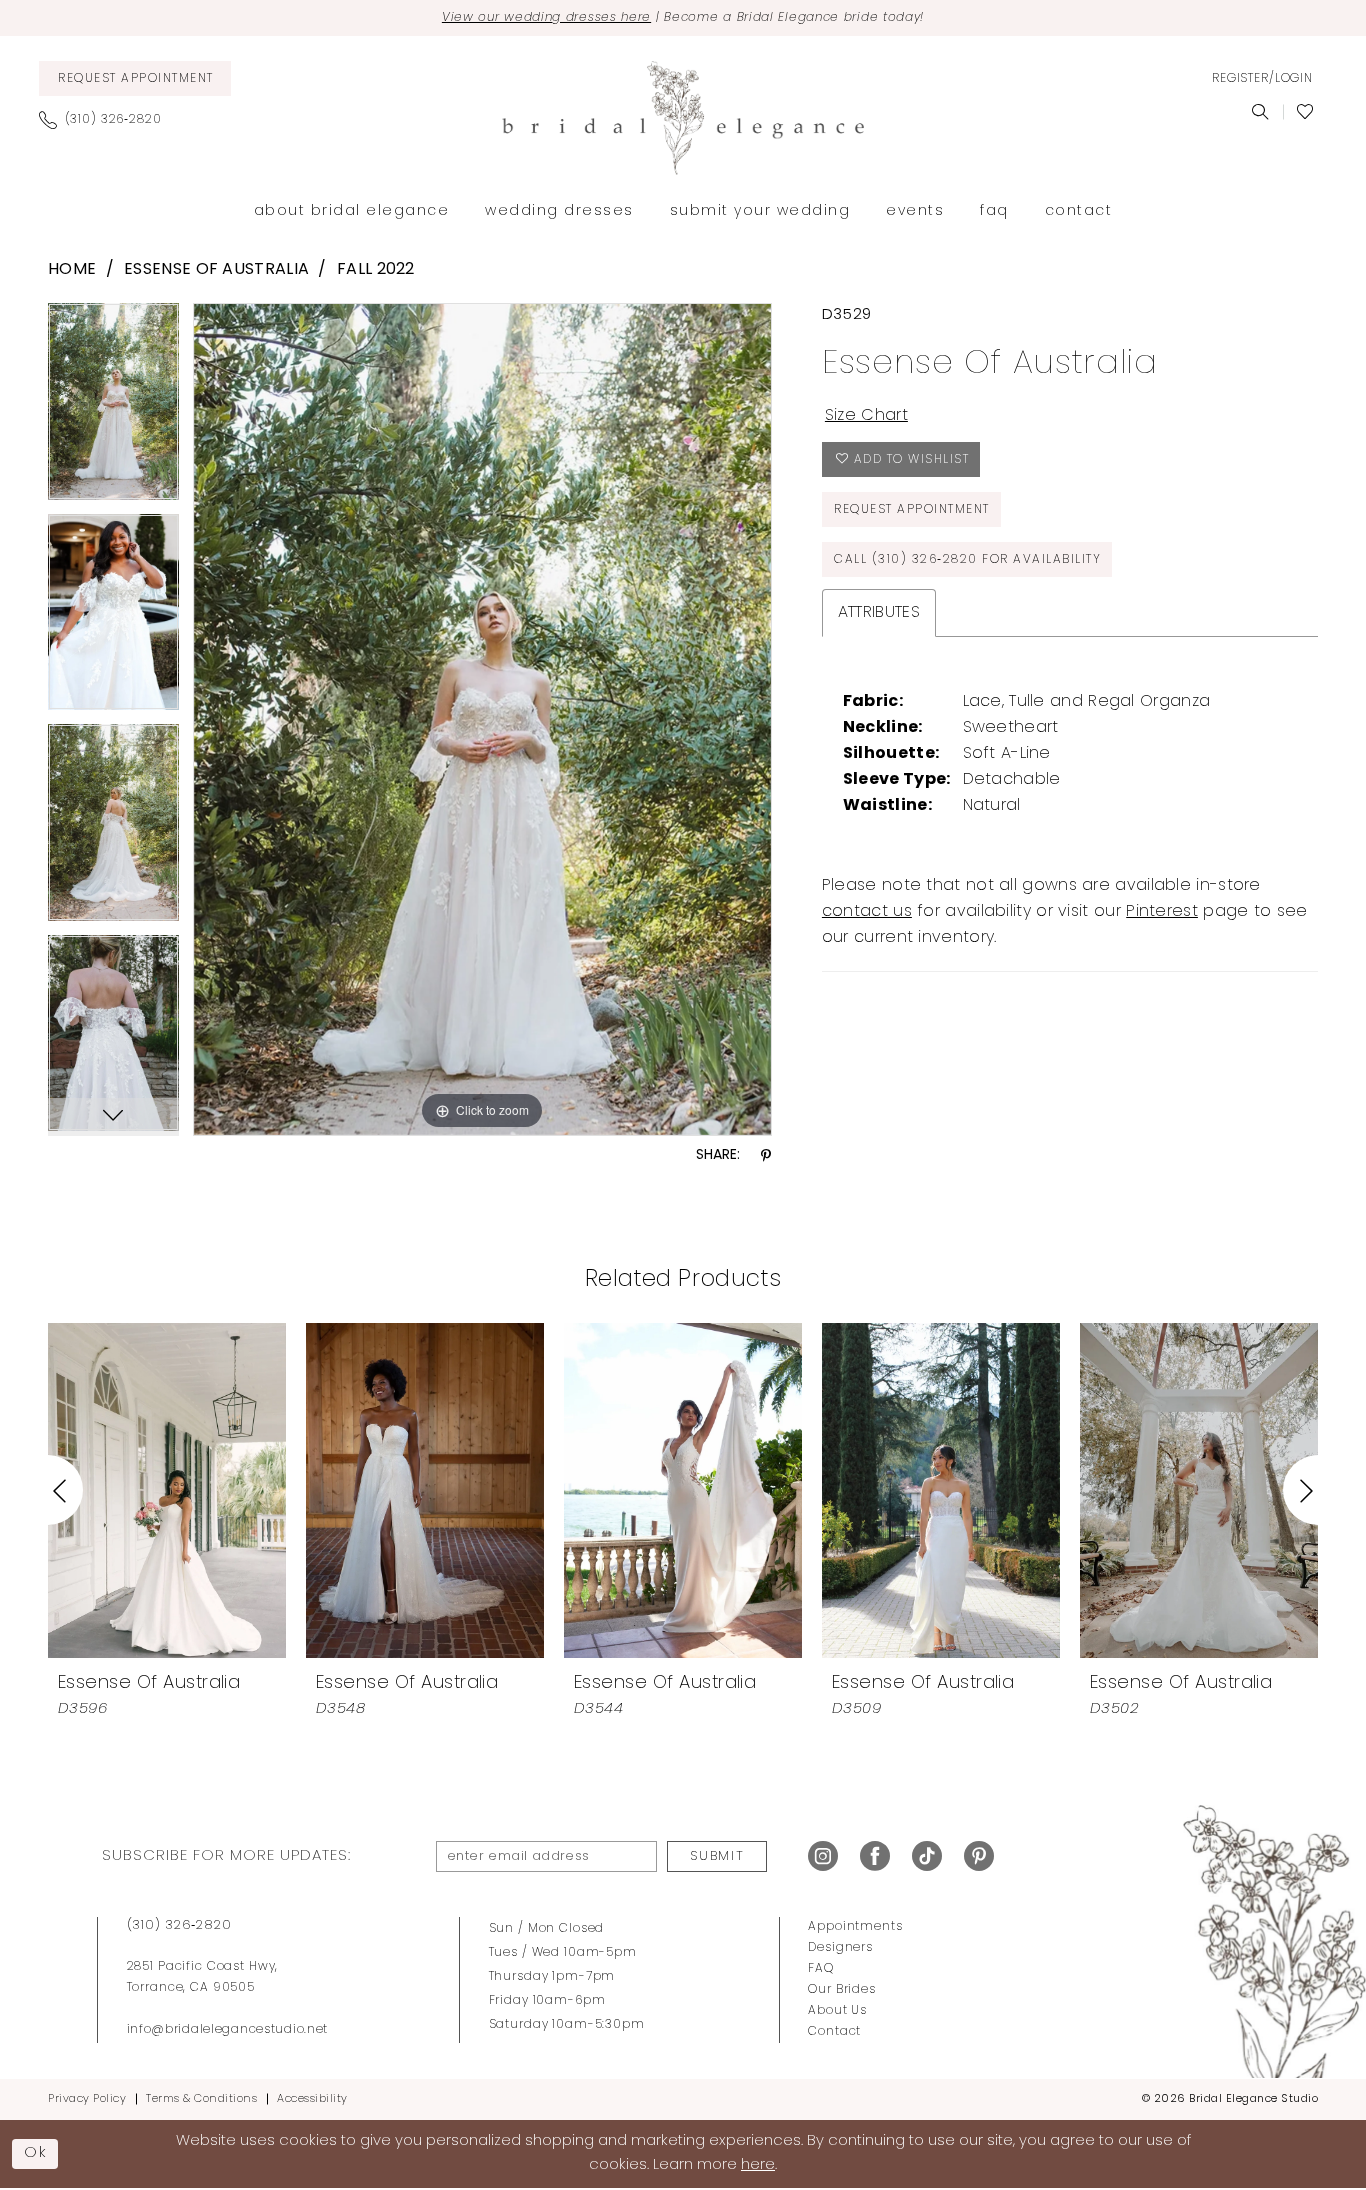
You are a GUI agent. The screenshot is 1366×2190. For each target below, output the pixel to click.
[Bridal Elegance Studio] (683, 118)
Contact (834, 2032)
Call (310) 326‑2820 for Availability (967, 560)
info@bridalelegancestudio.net (228, 2030)
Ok (36, 2153)
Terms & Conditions (201, 2099)
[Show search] (1260, 112)
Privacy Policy (87, 2099)
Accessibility (312, 2099)
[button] (1262, 79)
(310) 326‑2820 (179, 1925)
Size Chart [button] (866, 416)
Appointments (855, 1927)
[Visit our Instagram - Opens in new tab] (823, 1856)
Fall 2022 (376, 270)
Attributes (879, 613)
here (758, 2165)
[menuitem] (135, 78)
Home (72, 270)
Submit (717, 1856)
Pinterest (1162, 912)
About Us (837, 2011)
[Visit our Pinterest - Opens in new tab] (979, 1856)
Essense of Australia (216, 270)
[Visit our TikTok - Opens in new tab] (927, 1856)
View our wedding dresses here (546, 18)
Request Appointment (912, 510)
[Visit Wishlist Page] (1305, 112)
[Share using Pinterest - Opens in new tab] (766, 1156)
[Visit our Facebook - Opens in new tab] (875, 1856)
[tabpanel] (113, 408)
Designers (840, 1948)
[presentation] (167, 1490)
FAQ (821, 1969)
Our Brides (842, 1990)
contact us (867, 912)
